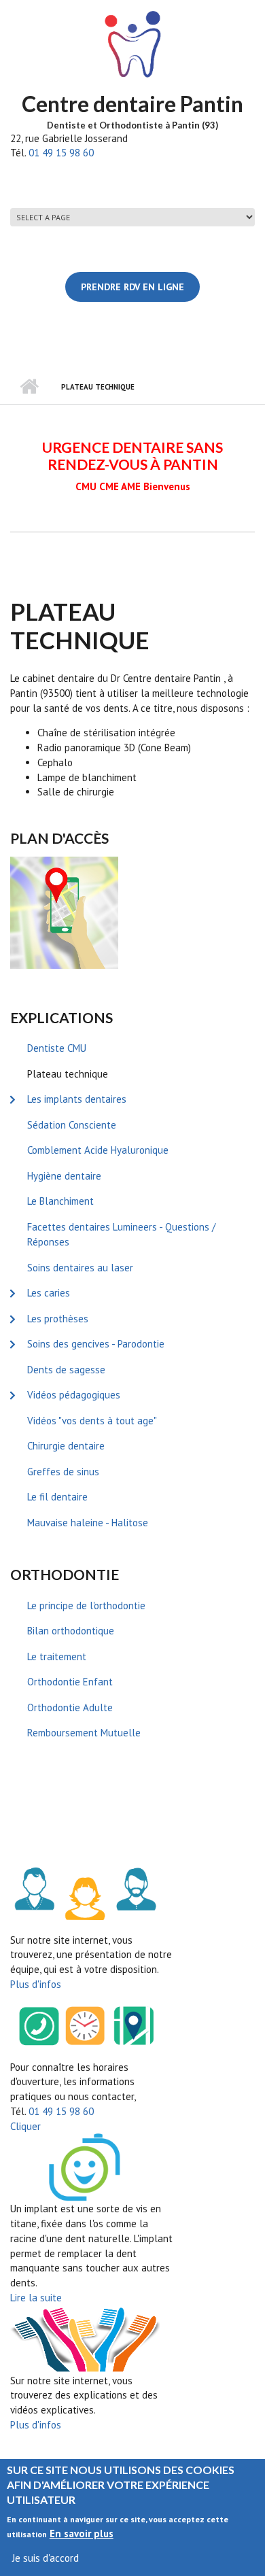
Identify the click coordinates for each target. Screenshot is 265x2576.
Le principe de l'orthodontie (86, 1605)
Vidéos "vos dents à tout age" (92, 1421)
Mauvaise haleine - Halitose (88, 1523)
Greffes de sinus (63, 1472)
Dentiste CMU (57, 1048)
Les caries (49, 1293)
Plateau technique (68, 1074)
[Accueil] (132, 44)
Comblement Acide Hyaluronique (98, 1150)
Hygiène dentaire (64, 1176)
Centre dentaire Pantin (132, 104)
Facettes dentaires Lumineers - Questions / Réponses (121, 1235)
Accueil (29, 387)
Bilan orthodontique (71, 1631)
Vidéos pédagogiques (74, 1395)
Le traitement (57, 1656)
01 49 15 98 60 (61, 153)
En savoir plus (82, 2534)
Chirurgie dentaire (66, 1446)
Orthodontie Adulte (70, 1707)
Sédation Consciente (72, 1125)
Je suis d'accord (46, 2558)
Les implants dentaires (77, 1099)
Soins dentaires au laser (80, 1268)
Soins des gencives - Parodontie (96, 1344)
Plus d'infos (36, 1984)
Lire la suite (36, 2298)
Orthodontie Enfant (70, 1682)
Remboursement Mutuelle (84, 1733)
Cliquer (25, 2126)
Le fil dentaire (57, 1497)
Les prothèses (58, 1319)
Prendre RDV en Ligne (132, 287)
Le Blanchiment (60, 1201)
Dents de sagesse (66, 1370)
